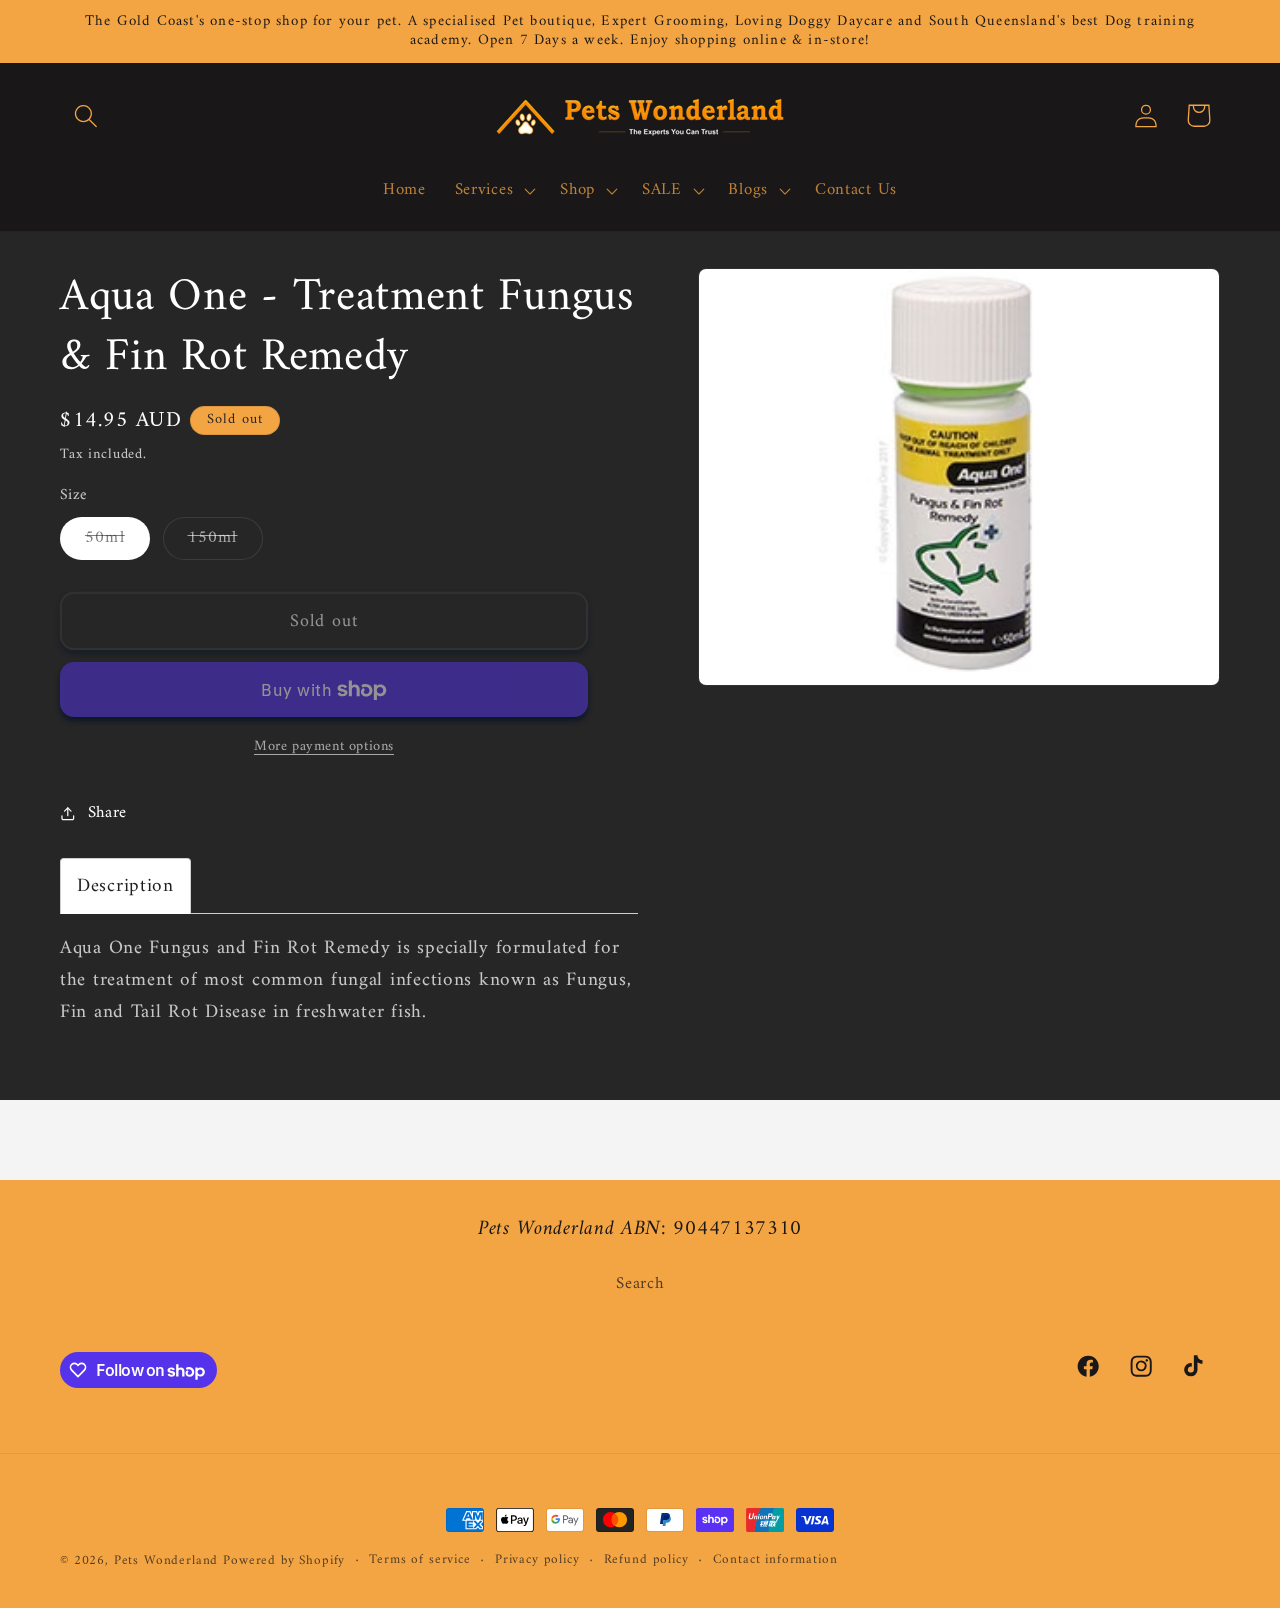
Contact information (775, 1560)
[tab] (125, 886)
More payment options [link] (324, 747)
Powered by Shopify (284, 1560)
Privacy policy (537, 1560)
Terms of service (419, 1560)
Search (639, 1284)
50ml (117, 541)
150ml (225, 541)
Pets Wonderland (166, 1560)
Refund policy (646, 1560)
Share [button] (107, 813)
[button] (86, 115)
